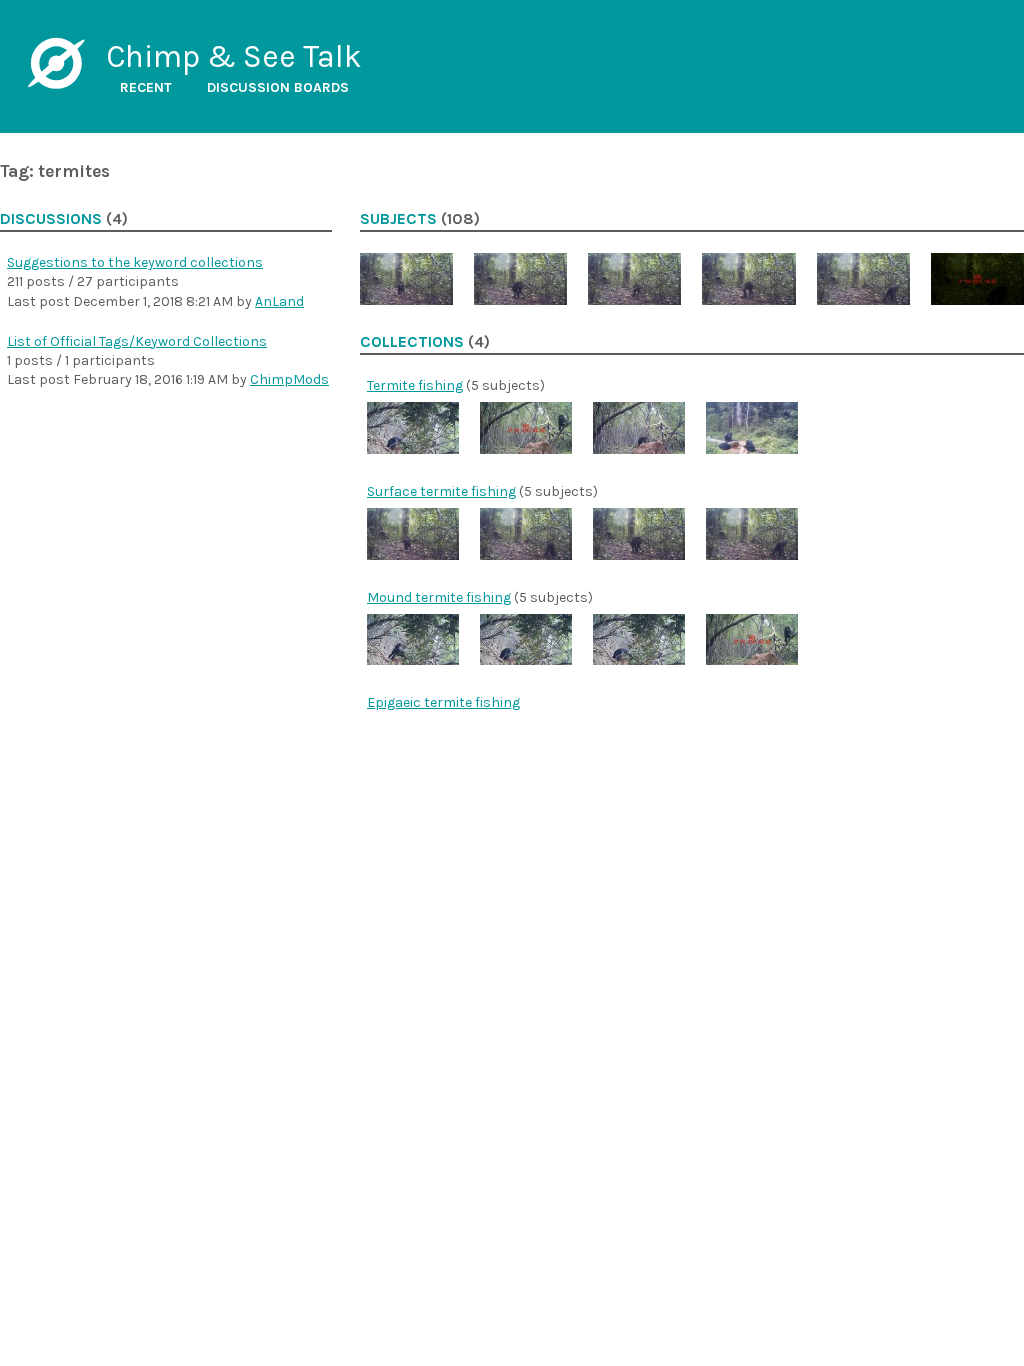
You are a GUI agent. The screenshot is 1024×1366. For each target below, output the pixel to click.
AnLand (279, 301)
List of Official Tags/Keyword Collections (137, 341)
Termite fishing (415, 385)
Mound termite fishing (439, 597)
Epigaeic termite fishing (443, 702)
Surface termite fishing (441, 491)
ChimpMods (289, 379)
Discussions (51, 219)
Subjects (398, 219)
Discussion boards (278, 87)
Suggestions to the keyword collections (135, 262)
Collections (412, 342)
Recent (146, 87)
